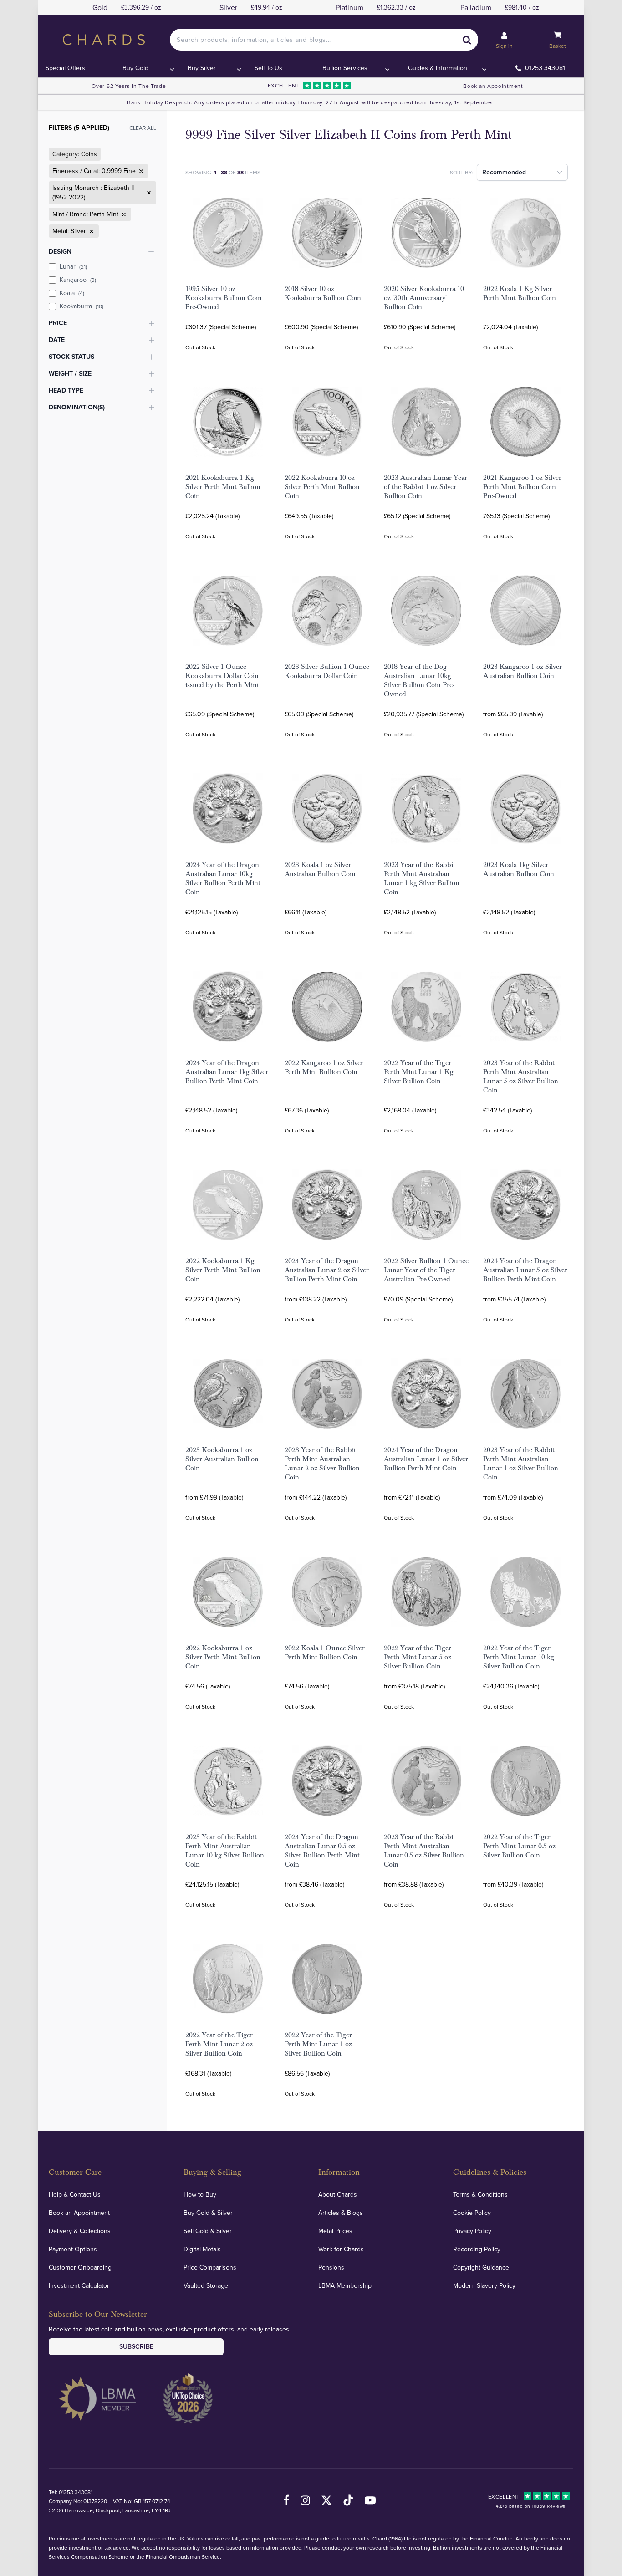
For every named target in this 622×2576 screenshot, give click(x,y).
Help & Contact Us (75, 2194)
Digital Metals (202, 2249)
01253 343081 (545, 68)
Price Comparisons (210, 2267)
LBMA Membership (345, 2285)
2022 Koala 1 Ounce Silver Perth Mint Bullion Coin (325, 1653)
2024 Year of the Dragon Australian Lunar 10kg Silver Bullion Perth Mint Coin (223, 878)
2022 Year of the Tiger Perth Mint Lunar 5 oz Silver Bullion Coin (418, 1657)
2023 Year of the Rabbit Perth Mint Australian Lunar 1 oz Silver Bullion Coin (521, 1464)
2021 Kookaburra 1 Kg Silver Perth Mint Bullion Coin (223, 487)
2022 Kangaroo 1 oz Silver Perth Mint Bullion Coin (324, 1067)
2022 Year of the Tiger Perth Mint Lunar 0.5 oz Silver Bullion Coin (519, 1846)
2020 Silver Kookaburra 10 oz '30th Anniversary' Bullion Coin (424, 298)
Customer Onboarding (80, 2267)
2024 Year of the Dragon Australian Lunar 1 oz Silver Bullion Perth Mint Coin (426, 1459)
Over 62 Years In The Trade (129, 86)
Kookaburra (82, 306)
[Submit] (467, 40)
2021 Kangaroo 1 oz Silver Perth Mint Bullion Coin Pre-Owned (522, 487)
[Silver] (91, 231)
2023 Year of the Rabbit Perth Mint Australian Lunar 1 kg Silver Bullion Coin (422, 878)
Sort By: (461, 172)
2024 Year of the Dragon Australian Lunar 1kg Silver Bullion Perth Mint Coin (227, 1072)
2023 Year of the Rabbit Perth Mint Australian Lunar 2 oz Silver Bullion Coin (322, 1464)
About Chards (338, 2194)
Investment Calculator (79, 2285)
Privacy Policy (472, 2231)
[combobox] (324, 40)
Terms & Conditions (480, 2194)
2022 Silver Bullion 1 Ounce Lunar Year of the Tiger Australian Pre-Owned (426, 1270)
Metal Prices (335, 2231)
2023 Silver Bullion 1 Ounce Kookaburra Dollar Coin (327, 671)
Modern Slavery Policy (484, 2285)
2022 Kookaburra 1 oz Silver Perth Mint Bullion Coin (223, 1657)
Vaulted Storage (206, 2285)
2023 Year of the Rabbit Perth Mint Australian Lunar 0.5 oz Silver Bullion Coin (424, 1851)
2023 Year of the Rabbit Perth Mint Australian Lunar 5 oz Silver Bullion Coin (521, 1076)
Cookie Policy (472, 2213)
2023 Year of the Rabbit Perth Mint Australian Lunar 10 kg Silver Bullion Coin (225, 1851)
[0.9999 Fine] (140, 171)
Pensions (331, 2267)
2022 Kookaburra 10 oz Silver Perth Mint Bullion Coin (322, 487)
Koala (72, 293)
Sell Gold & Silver (208, 2231)
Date (57, 340)
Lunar (73, 266)
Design (60, 251)
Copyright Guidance (481, 2267)
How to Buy (200, 2194)
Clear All (143, 128)
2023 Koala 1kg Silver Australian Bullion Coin (519, 869)
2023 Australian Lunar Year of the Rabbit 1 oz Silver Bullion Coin (426, 487)
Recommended (504, 172)
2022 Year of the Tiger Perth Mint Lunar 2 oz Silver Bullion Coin (219, 2044)
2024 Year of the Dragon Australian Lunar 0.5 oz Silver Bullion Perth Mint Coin (322, 1851)
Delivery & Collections (80, 2231)
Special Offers (65, 68)
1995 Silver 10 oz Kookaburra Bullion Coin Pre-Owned (224, 298)
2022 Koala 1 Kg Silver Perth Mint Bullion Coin (520, 293)
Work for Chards (341, 2249)
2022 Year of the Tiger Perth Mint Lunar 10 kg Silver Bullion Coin (519, 1657)
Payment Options (73, 2249)
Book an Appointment (493, 86)
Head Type (66, 390)
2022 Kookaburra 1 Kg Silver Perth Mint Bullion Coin (223, 1270)
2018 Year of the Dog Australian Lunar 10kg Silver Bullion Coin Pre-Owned (419, 680)
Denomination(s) (77, 407)
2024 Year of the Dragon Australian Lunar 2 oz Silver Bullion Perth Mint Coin (327, 1270)
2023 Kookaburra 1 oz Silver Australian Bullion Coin (222, 1459)
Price (58, 323)
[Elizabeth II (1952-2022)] (148, 193)
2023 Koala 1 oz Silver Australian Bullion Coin (320, 869)
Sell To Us (268, 68)
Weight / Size (70, 373)
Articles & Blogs (341, 2213)
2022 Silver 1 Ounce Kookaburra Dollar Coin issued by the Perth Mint (222, 676)
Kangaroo (78, 280)
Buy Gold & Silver (208, 2213)
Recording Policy (477, 2249)
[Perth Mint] (123, 214)
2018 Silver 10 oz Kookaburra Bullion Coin (323, 293)
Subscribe (136, 2346)
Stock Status (71, 357)
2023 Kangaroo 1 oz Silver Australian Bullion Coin (523, 671)
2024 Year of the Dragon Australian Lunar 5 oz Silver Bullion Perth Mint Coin (525, 1270)
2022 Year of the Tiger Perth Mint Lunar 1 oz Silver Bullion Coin (318, 2044)
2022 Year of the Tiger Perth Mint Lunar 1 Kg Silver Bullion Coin (419, 1072)
